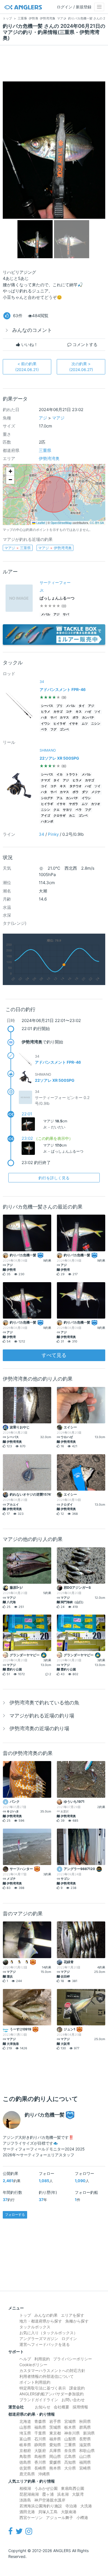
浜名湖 (63, 2494)
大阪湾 (78, 2494)
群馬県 (85, 2427)
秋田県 (85, 2421)
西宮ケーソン (31, 2517)
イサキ (74, 724)
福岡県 (85, 2462)
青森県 (40, 2421)
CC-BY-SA (97, 523)
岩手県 (55, 2421)
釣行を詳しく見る (54, 1178)
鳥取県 (25, 2456)
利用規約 (42, 2359)
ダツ (85, 792)
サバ (66, 614)
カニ (72, 816)
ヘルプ (25, 2359)
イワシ (46, 724)
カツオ (96, 804)
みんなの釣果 (46, 2315)
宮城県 (70, 2421)
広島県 (70, 2456)
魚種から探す (77, 2321)
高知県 (70, 2462)
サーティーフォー (55, 582)
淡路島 (25, 2500)
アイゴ (46, 816)
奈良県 (70, 2451)
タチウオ (76, 786)
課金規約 (77, 2388)
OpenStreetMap (61, 523)
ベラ (44, 729)
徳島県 (25, 2462)
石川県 (40, 2439)
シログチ (47, 798)
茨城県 (55, 2427)
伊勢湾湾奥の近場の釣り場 (39, 1728)
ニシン (96, 724)
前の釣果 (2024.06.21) (27, 367)
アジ (43, 418)
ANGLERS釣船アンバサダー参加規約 (52, 2394)
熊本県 (55, 2468)
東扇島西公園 (73, 2488)
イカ (60, 774)
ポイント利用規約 (35, 2382)
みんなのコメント (32, 330)
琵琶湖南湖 (29, 2494)
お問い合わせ (73, 2400)
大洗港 (86, 2506)
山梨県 (70, 2439)
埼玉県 (25, 2433)
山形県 (25, 2427)
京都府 (25, 2451)
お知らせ (43, 2407)
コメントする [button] (84, 345)
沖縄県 (44, 2474)
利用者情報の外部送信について (47, 2376)
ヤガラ (74, 804)
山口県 (85, 2456)
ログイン (69, 2338)
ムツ (85, 724)
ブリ (60, 706)
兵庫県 (55, 2451)
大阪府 (40, 2451)
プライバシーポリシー (73, 2359)
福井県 (55, 2439)
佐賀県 (25, 2468)
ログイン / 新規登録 (74, 7)
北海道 (25, 2421)
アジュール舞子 (60, 2517)
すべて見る (54, 1355)
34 (42, 834)
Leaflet (40, 523)
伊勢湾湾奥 (49, 458)
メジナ (96, 792)
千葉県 (40, 2433)
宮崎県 (85, 2468)
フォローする (15, 2215)
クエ (56, 810)
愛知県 (55, 2445)
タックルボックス (35, 2327)
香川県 (40, 2462)
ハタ (44, 718)
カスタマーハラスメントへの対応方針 (52, 2370)
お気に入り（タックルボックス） (48, 2333)
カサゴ (58, 712)
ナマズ (46, 780)
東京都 (55, 2433)
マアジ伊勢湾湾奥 (55, 548)
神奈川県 (72, 2433)
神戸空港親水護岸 (50, 2500)
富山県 (25, 2439)
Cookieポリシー (33, 2365)
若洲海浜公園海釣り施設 (41, 2506)
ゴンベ (64, 729)
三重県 (45, 450)
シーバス (47, 706)
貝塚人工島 (48, 2512)
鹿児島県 (27, 2474)
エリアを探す (73, 2315)
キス (79, 712)
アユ (60, 798)
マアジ (58, 418)
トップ (25, 2315)
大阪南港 (69, 2512)
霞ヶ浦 (48, 2494)
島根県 (40, 2456)
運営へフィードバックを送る (45, 2344)
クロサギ (60, 816)
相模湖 (25, 2488)
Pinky (53, 834)
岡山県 (55, 2456)
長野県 (85, 2439)
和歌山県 (87, 2451)
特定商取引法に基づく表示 (43, 2388)
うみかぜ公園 (46, 2488)
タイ (82, 706)
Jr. (42, 590)
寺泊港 (71, 2506)
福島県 (40, 2427)
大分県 (70, 2468)
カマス (64, 718)
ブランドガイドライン (39, 2400)
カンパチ (88, 718)
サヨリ (67, 810)
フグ (53, 729)
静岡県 (40, 2445)
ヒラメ (46, 712)
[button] (10, 471)
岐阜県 (25, 2445)
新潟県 (89, 2433)
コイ (44, 786)
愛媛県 (55, 2462)
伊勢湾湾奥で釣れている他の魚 (44, 1703)
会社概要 (61, 2407)
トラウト (72, 774)
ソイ (97, 712)
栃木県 (70, 2427)
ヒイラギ (60, 724)
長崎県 (40, 2468)
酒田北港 (27, 2512)
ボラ (76, 718)
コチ (69, 712)
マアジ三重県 (18, 548)
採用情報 (80, 2407)
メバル (46, 614)
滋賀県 (85, 2445)
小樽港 (82, 2517)
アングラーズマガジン (39, 2338)
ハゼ (88, 712)
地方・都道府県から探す (41, 2321)
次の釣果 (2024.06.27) (81, 367)
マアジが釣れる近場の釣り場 (42, 1716)
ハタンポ (47, 821)
